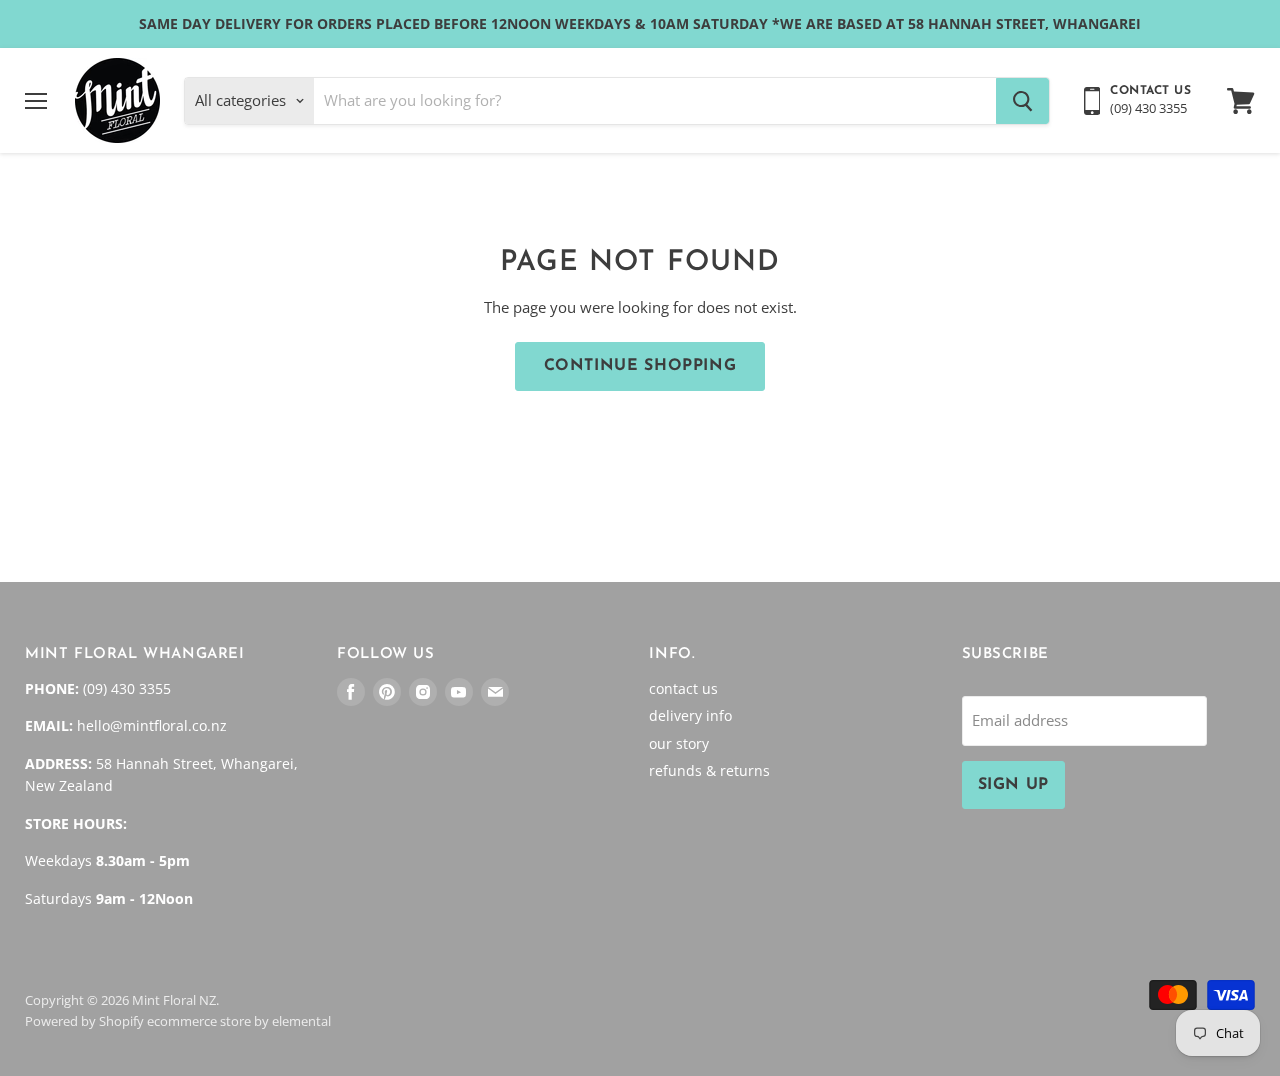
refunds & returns (709, 770)
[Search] (1022, 101)
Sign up (1013, 785)
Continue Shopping (640, 366)
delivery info (690, 715)
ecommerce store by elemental (239, 1021)
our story (679, 743)
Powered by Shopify (84, 1021)
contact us (683, 688)
